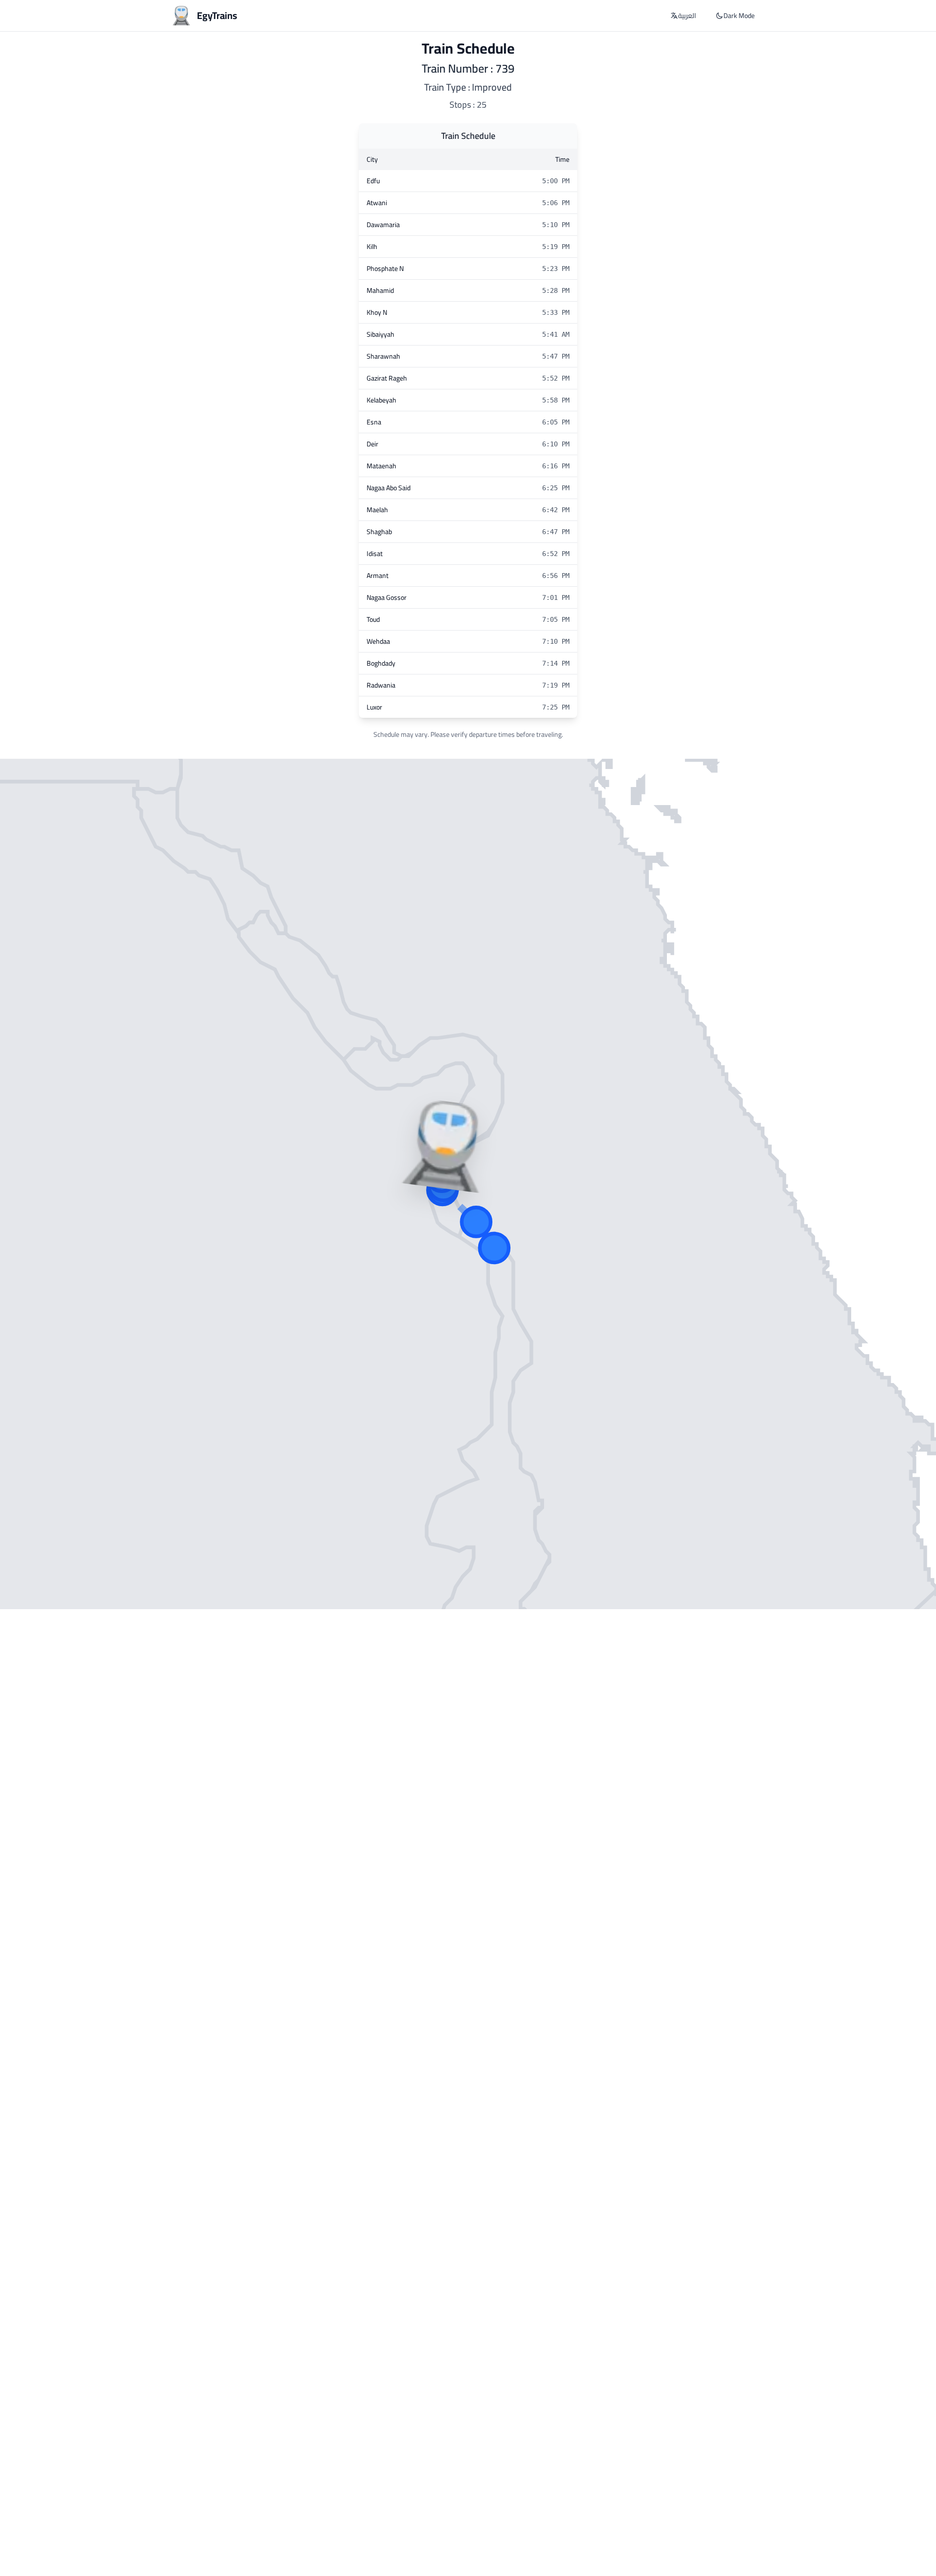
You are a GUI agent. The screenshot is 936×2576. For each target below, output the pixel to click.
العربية (687, 16)
